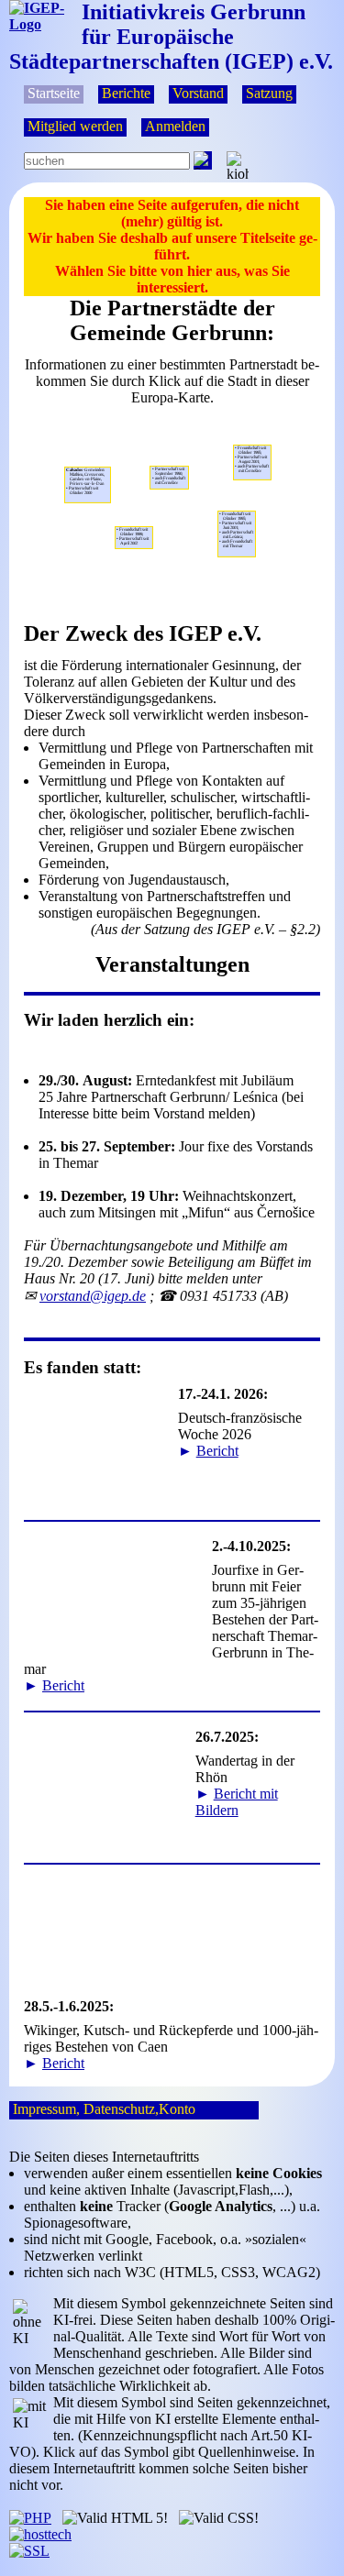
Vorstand (198, 93)
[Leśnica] (270, 485)
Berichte (126, 93)
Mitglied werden (75, 126)
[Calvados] (92, 507)
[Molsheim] (134, 521)
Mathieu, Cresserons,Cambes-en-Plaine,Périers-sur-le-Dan (85, 481)
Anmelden (175, 126)
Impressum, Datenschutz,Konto (104, 2109)
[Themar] (166, 494)
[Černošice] (237, 506)
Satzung (269, 93)
